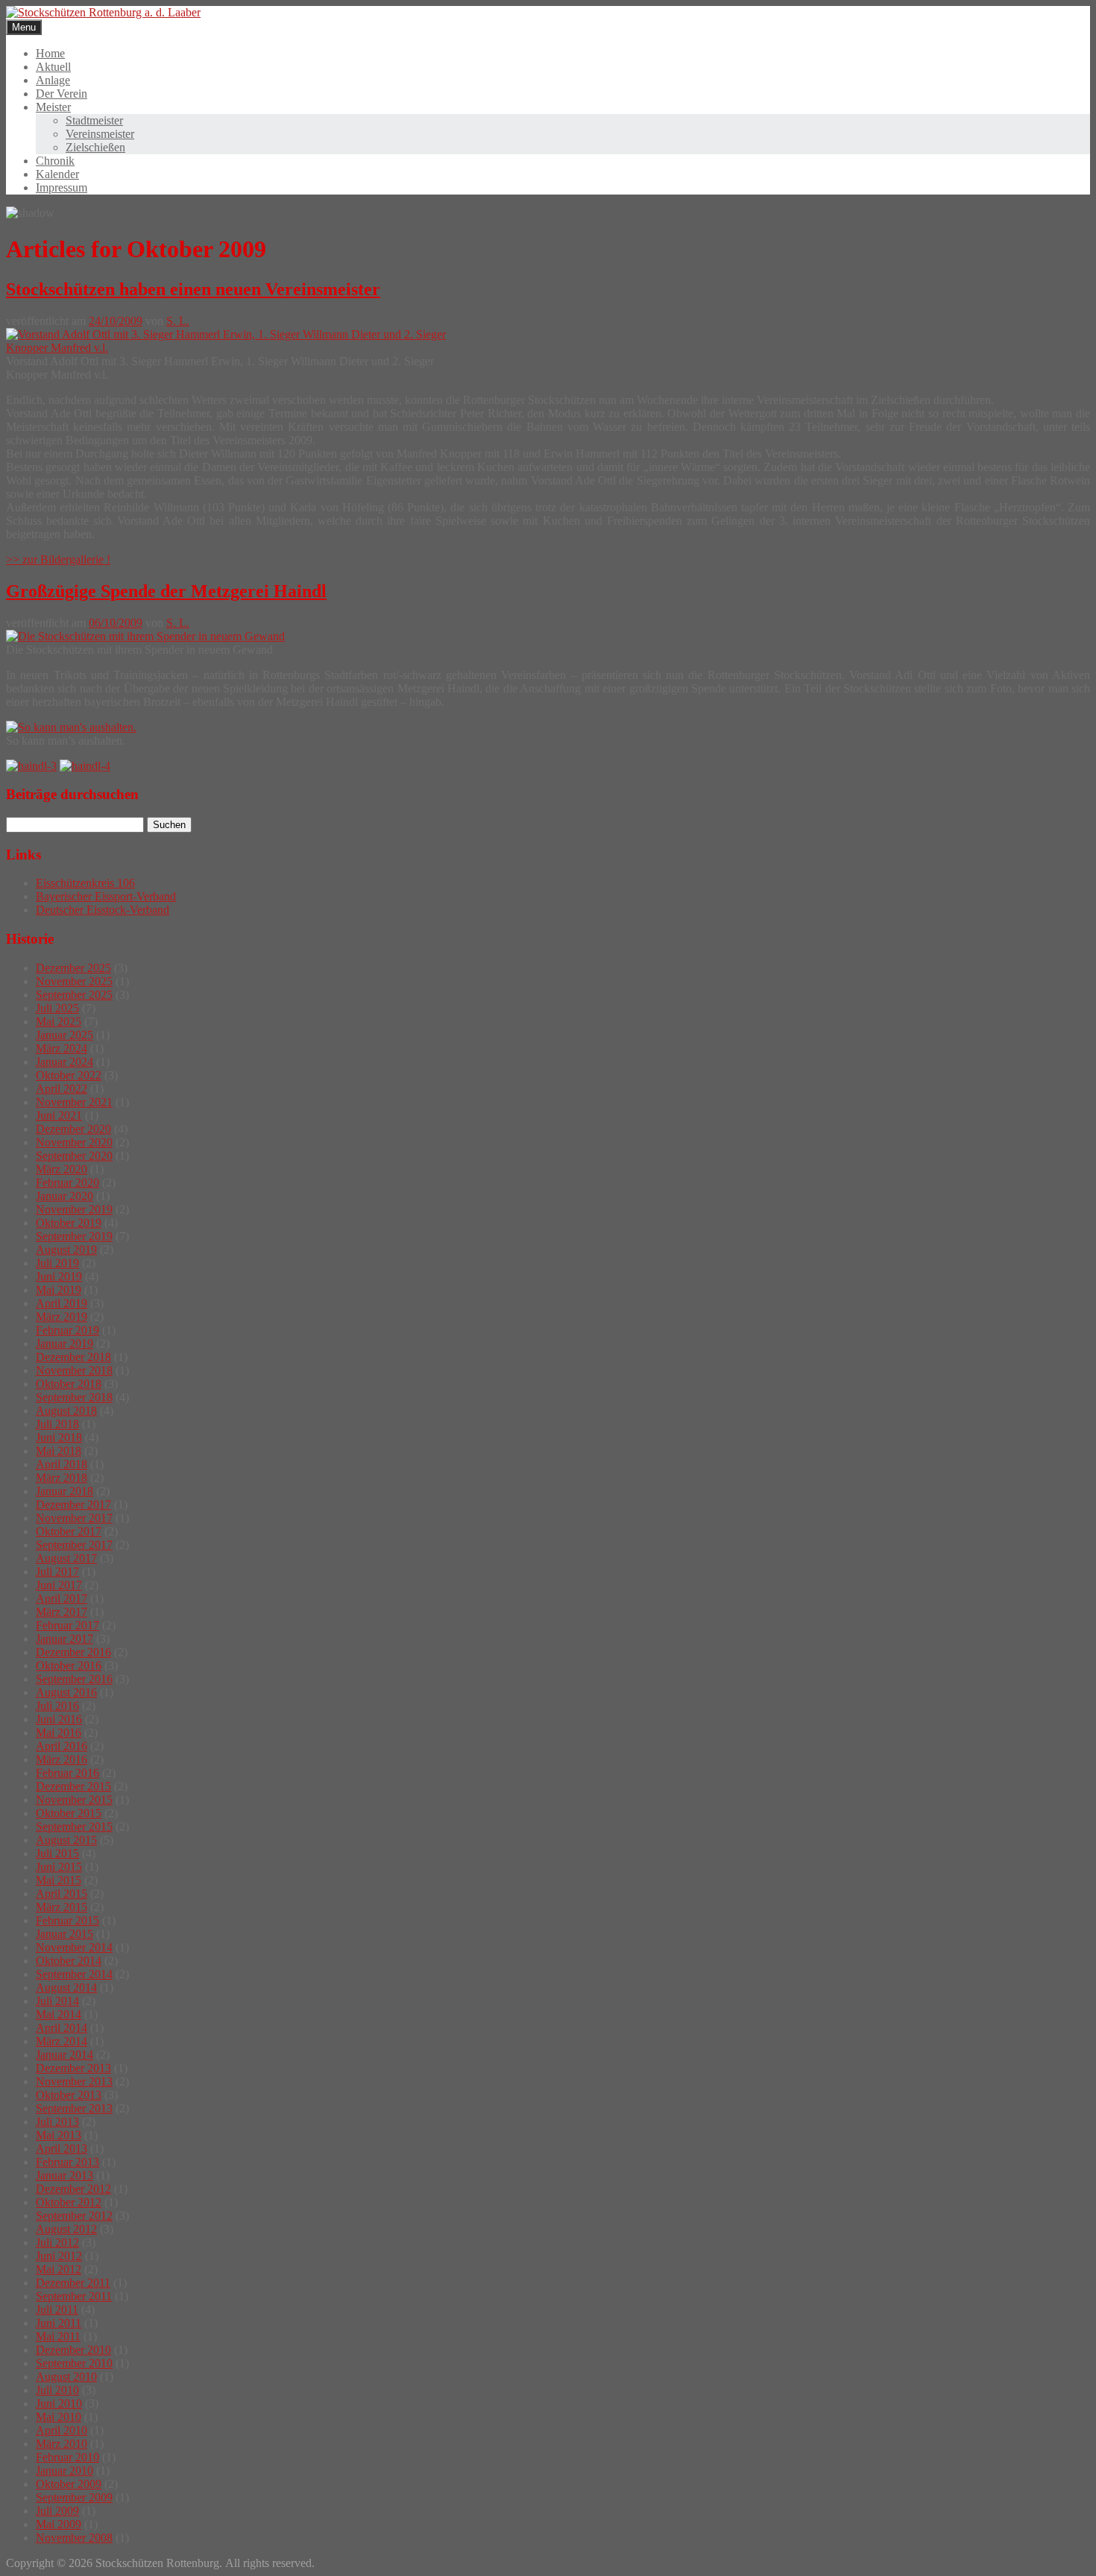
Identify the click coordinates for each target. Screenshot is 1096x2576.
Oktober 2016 (69, 1666)
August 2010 (66, 2377)
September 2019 (74, 1236)
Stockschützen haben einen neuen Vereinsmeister (193, 289)
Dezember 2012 (73, 2189)
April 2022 (62, 1089)
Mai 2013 (59, 2135)
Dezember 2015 (73, 1786)
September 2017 (74, 1545)
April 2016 (62, 1746)
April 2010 (62, 2430)
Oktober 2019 (69, 1223)
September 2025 (74, 995)
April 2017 (62, 1598)
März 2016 (62, 1759)
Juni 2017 (59, 1585)
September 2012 (74, 2216)
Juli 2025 (57, 1008)
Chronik (55, 161)
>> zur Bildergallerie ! (58, 559)
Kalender (57, 174)
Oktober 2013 (69, 2095)
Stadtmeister (94, 120)
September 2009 (74, 2497)
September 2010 (74, 2363)
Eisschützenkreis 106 (85, 883)
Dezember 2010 (73, 2350)
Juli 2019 (57, 1263)
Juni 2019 (59, 1276)
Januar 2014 (64, 2055)
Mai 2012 (59, 2269)
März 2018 (62, 1478)
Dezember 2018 (73, 1357)
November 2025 (74, 981)
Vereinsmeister (100, 134)
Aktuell (53, 67)
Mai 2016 (59, 1733)
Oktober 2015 (69, 1813)
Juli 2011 (57, 2310)
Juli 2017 (57, 1572)
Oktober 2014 (69, 1961)
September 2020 (74, 1156)
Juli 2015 (57, 1853)
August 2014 (66, 1988)
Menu (24, 27)
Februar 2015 (67, 1920)
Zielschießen (95, 147)
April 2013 (62, 2149)
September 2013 (74, 2108)
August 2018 (66, 1411)
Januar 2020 (64, 1196)
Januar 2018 (64, 1491)
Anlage (53, 80)
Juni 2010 (59, 2403)
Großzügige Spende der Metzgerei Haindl (166, 591)
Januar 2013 (64, 2175)
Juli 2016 (57, 1706)
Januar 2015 (64, 1934)
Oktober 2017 (69, 1531)
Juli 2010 (57, 2390)
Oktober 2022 (69, 1075)
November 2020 (74, 1142)
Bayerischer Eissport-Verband (106, 896)
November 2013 (74, 2081)
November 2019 (74, 1209)
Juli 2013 (57, 2122)
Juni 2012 (59, 2256)
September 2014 (74, 1974)
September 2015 (74, 1827)
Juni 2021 (59, 1115)
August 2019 (66, 1250)
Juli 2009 (57, 2511)
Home (50, 53)
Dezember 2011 (73, 2283)
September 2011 (74, 2296)
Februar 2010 (67, 2457)
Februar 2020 (67, 1183)
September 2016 (74, 1679)
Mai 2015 (59, 1880)
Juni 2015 (59, 1867)
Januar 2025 (64, 1035)
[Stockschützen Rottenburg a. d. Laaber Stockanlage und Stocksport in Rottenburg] (103, 12)
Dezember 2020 (73, 1129)
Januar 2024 (64, 1062)
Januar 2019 (64, 1344)
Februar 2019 (67, 1330)
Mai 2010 (59, 2417)
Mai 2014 (59, 2014)
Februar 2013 (67, 2162)
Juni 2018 (59, 1437)
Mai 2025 (59, 1022)
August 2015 (66, 1840)
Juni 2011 (59, 2323)
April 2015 (62, 1894)
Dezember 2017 (73, 1505)
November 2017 (74, 1518)
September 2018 (74, 1397)
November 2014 (74, 1947)
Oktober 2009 (69, 2484)
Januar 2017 (64, 1639)
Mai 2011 (58, 2336)
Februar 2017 (67, 1625)
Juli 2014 (57, 2001)
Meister (53, 107)
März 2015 (62, 1907)
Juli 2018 (57, 1424)
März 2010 (62, 2444)
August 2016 (66, 1692)
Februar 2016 (67, 1773)
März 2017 (62, 1612)
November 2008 (74, 2538)
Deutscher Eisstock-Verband (103, 910)
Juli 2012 (57, 2242)
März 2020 (62, 1169)
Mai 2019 (59, 1290)
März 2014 (62, 2041)
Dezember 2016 (73, 1652)
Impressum (62, 187)
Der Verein (62, 94)
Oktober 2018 (69, 1384)
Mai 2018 (59, 1451)
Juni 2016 (59, 1719)
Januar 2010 (64, 2471)
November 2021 (74, 1102)
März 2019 (62, 1317)
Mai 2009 (59, 2524)
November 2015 (74, 1800)
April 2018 (62, 1464)
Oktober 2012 (69, 2202)
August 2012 (66, 2229)
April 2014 (62, 2028)
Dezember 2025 (73, 968)
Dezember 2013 (73, 2068)
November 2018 (74, 1370)
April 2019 (62, 1303)
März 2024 (62, 1048)
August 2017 (66, 1558)
